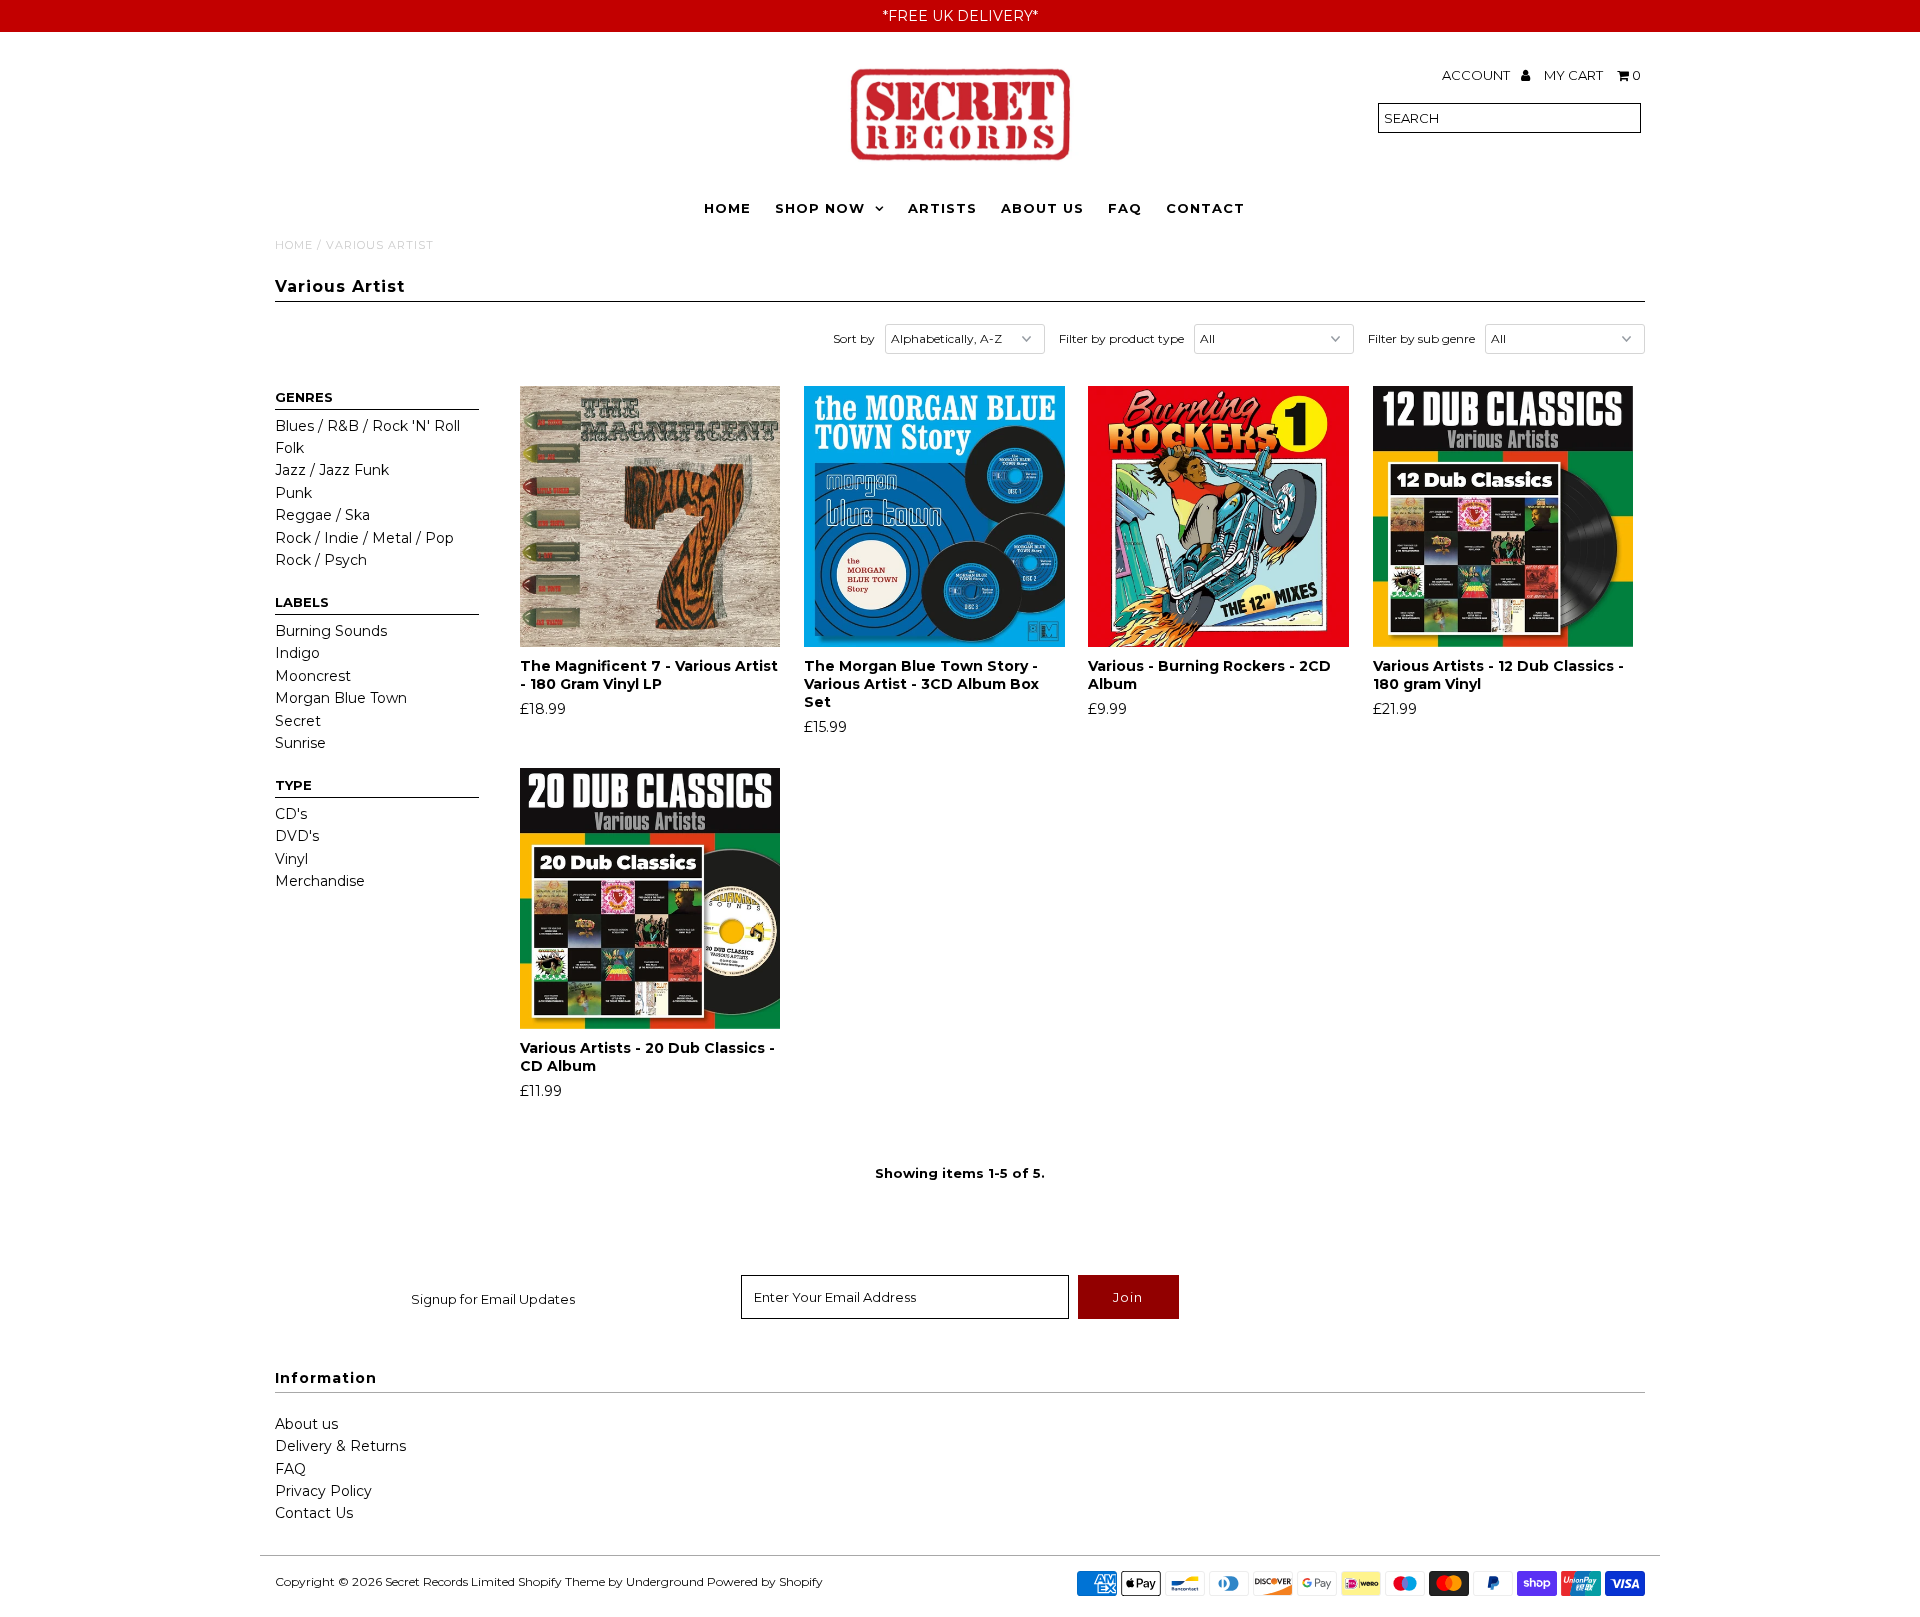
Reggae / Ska (322, 515)
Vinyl (291, 859)
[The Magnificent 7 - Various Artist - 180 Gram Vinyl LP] (650, 516)
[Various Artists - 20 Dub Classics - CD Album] (650, 898)
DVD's (297, 836)
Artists (942, 208)
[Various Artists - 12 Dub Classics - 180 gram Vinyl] (1503, 516)
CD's (291, 814)
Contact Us (314, 1513)
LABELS (302, 602)
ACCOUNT (1477, 75)
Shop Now (820, 208)
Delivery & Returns (340, 1446)
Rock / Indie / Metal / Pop (364, 538)
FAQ (1125, 208)
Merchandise (320, 881)
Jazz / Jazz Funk (332, 470)
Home (727, 208)
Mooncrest (313, 676)
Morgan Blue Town (341, 698)
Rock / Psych (321, 560)
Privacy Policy (323, 1491)
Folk (289, 448)
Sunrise (300, 743)
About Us (1042, 208)
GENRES (304, 397)
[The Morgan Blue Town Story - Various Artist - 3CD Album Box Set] (934, 516)
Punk (293, 493)
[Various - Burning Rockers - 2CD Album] (1218, 516)
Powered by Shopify (765, 1581)
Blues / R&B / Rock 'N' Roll (367, 426)
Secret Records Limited (450, 1581)
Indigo (297, 653)
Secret (298, 721)
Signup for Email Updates (493, 1299)
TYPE (293, 785)
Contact (1205, 208)
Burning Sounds (331, 631)
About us (306, 1424)
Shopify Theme (561, 1581)
